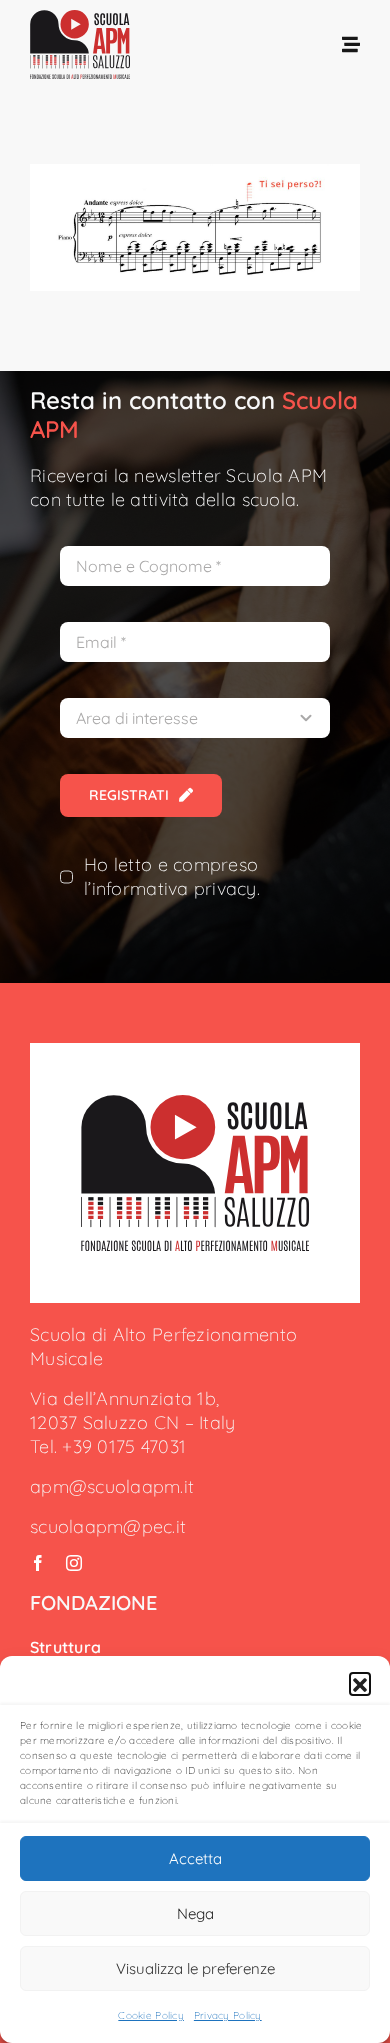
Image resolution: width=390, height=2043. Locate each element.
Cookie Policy (151, 2015)
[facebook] (38, 1563)
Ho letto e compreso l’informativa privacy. (172, 876)
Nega (195, 1913)
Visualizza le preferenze (195, 1968)
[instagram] (74, 1563)
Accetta (195, 1858)
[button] (360, 1683)
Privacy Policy (228, 2015)
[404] (194, 1103)
